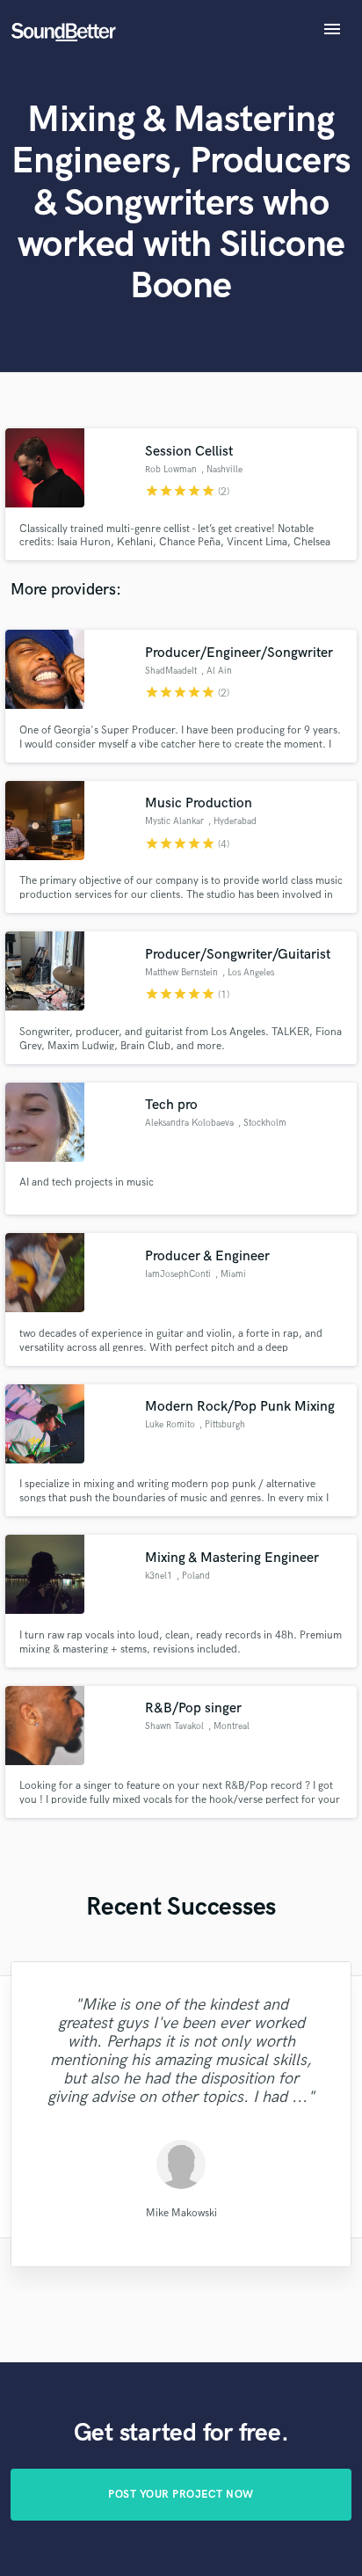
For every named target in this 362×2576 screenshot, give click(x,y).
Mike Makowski (181, 2212)
